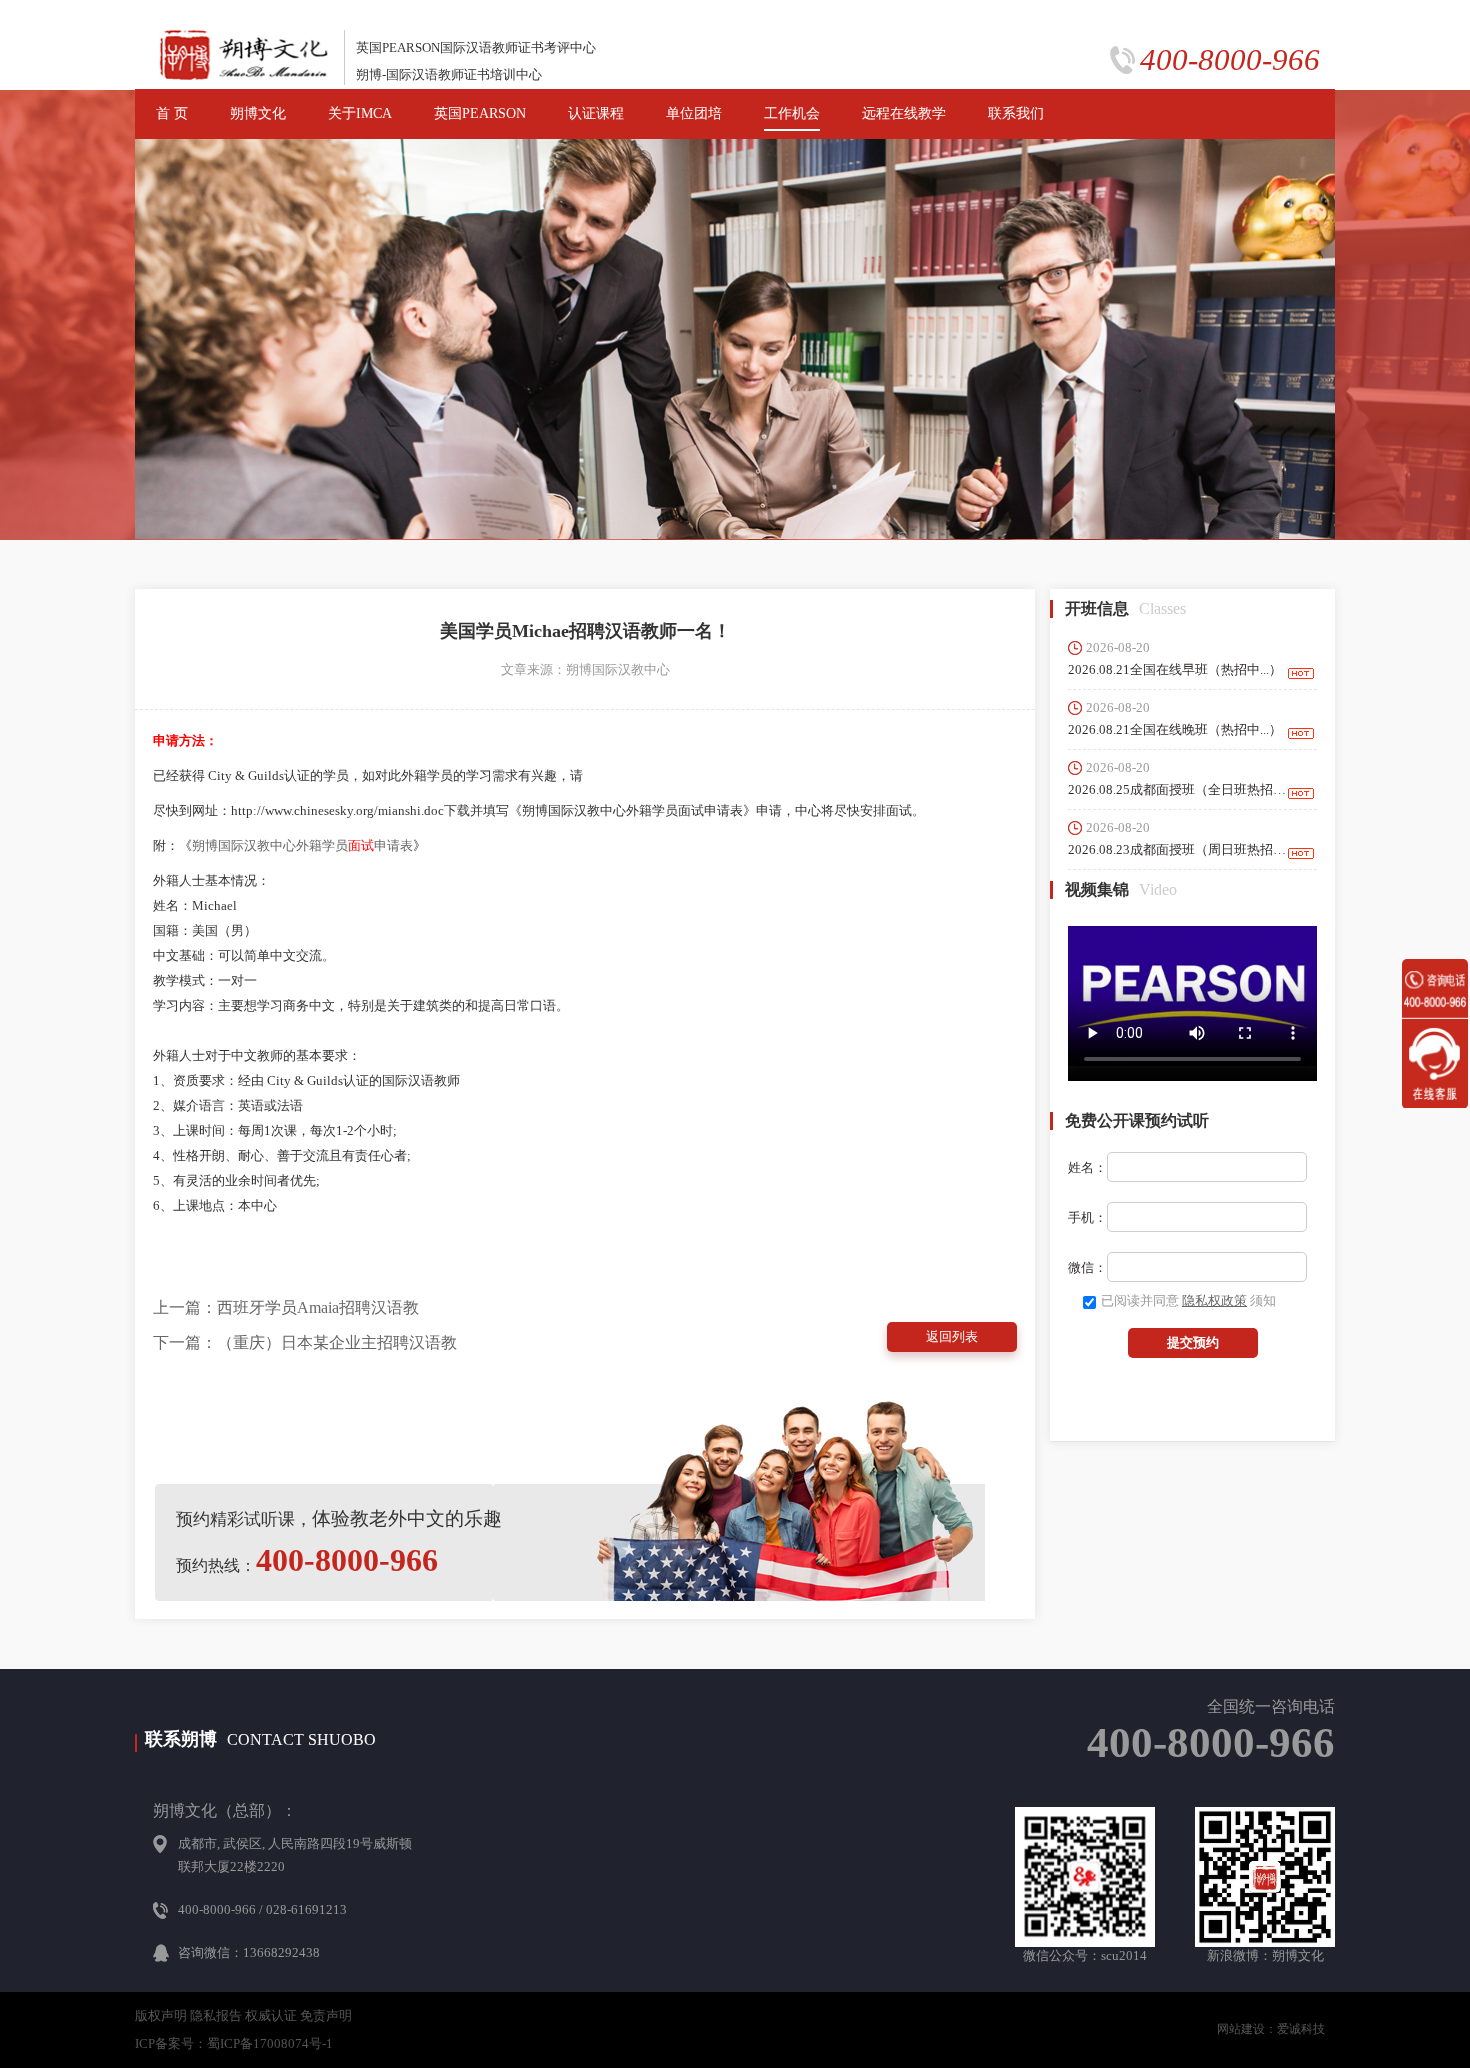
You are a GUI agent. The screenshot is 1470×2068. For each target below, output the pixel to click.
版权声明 (161, 2015)
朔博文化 (258, 113)
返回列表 (952, 1336)
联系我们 (1016, 113)
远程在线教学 (904, 113)
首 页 (172, 113)
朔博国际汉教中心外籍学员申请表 (302, 845)
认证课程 (596, 113)
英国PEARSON (480, 113)
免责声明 (326, 2015)
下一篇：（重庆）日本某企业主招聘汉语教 (305, 1342)
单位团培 (694, 113)
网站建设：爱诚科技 (1271, 2029)
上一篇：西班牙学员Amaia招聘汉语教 (286, 1307)
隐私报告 (216, 2015)
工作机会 (792, 113)
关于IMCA (360, 113)
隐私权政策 (1214, 1300)
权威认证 (271, 2015)
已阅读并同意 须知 (1188, 1300)
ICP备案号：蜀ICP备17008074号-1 (234, 2043)
